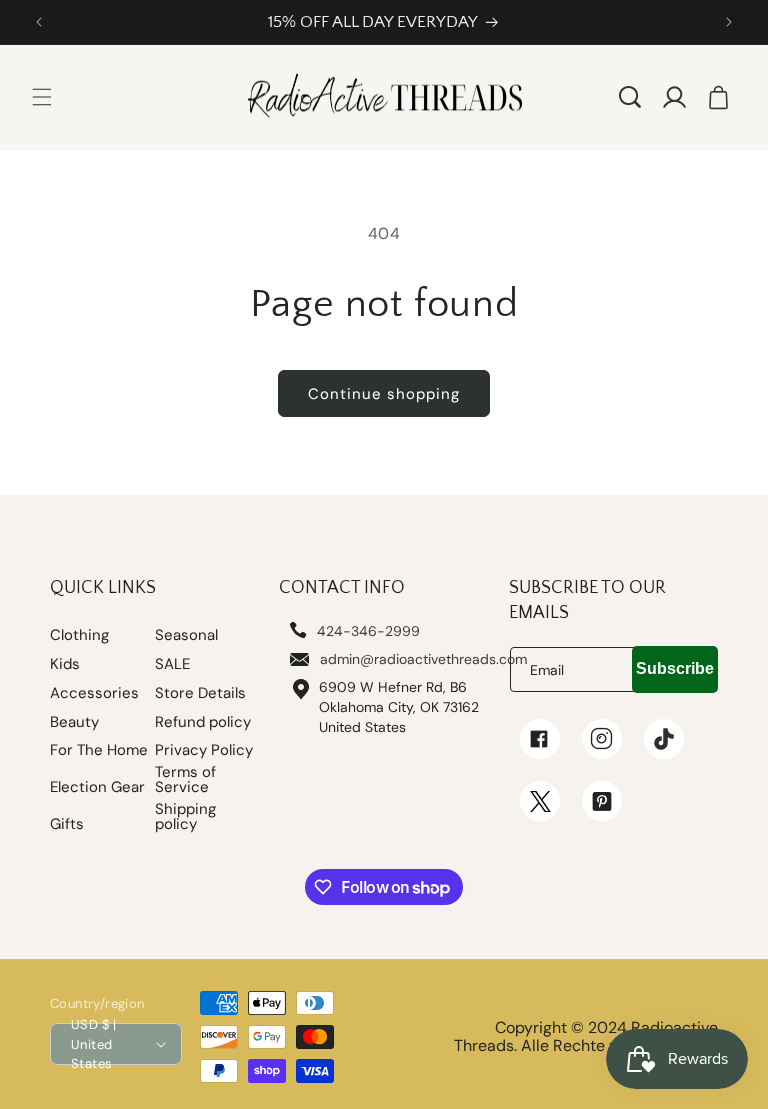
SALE (172, 664)
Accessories (94, 693)
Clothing (79, 635)
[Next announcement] (729, 22)
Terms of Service (185, 780)
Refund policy (203, 722)
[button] (42, 97)
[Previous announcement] (39, 22)
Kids (65, 664)
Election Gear (97, 787)
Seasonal (186, 635)
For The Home (99, 750)
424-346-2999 (368, 631)
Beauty (74, 722)
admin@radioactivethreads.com (423, 659)
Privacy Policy (204, 750)
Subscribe (675, 668)
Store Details (200, 693)
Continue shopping (384, 394)
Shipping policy (185, 817)
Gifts (67, 824)
